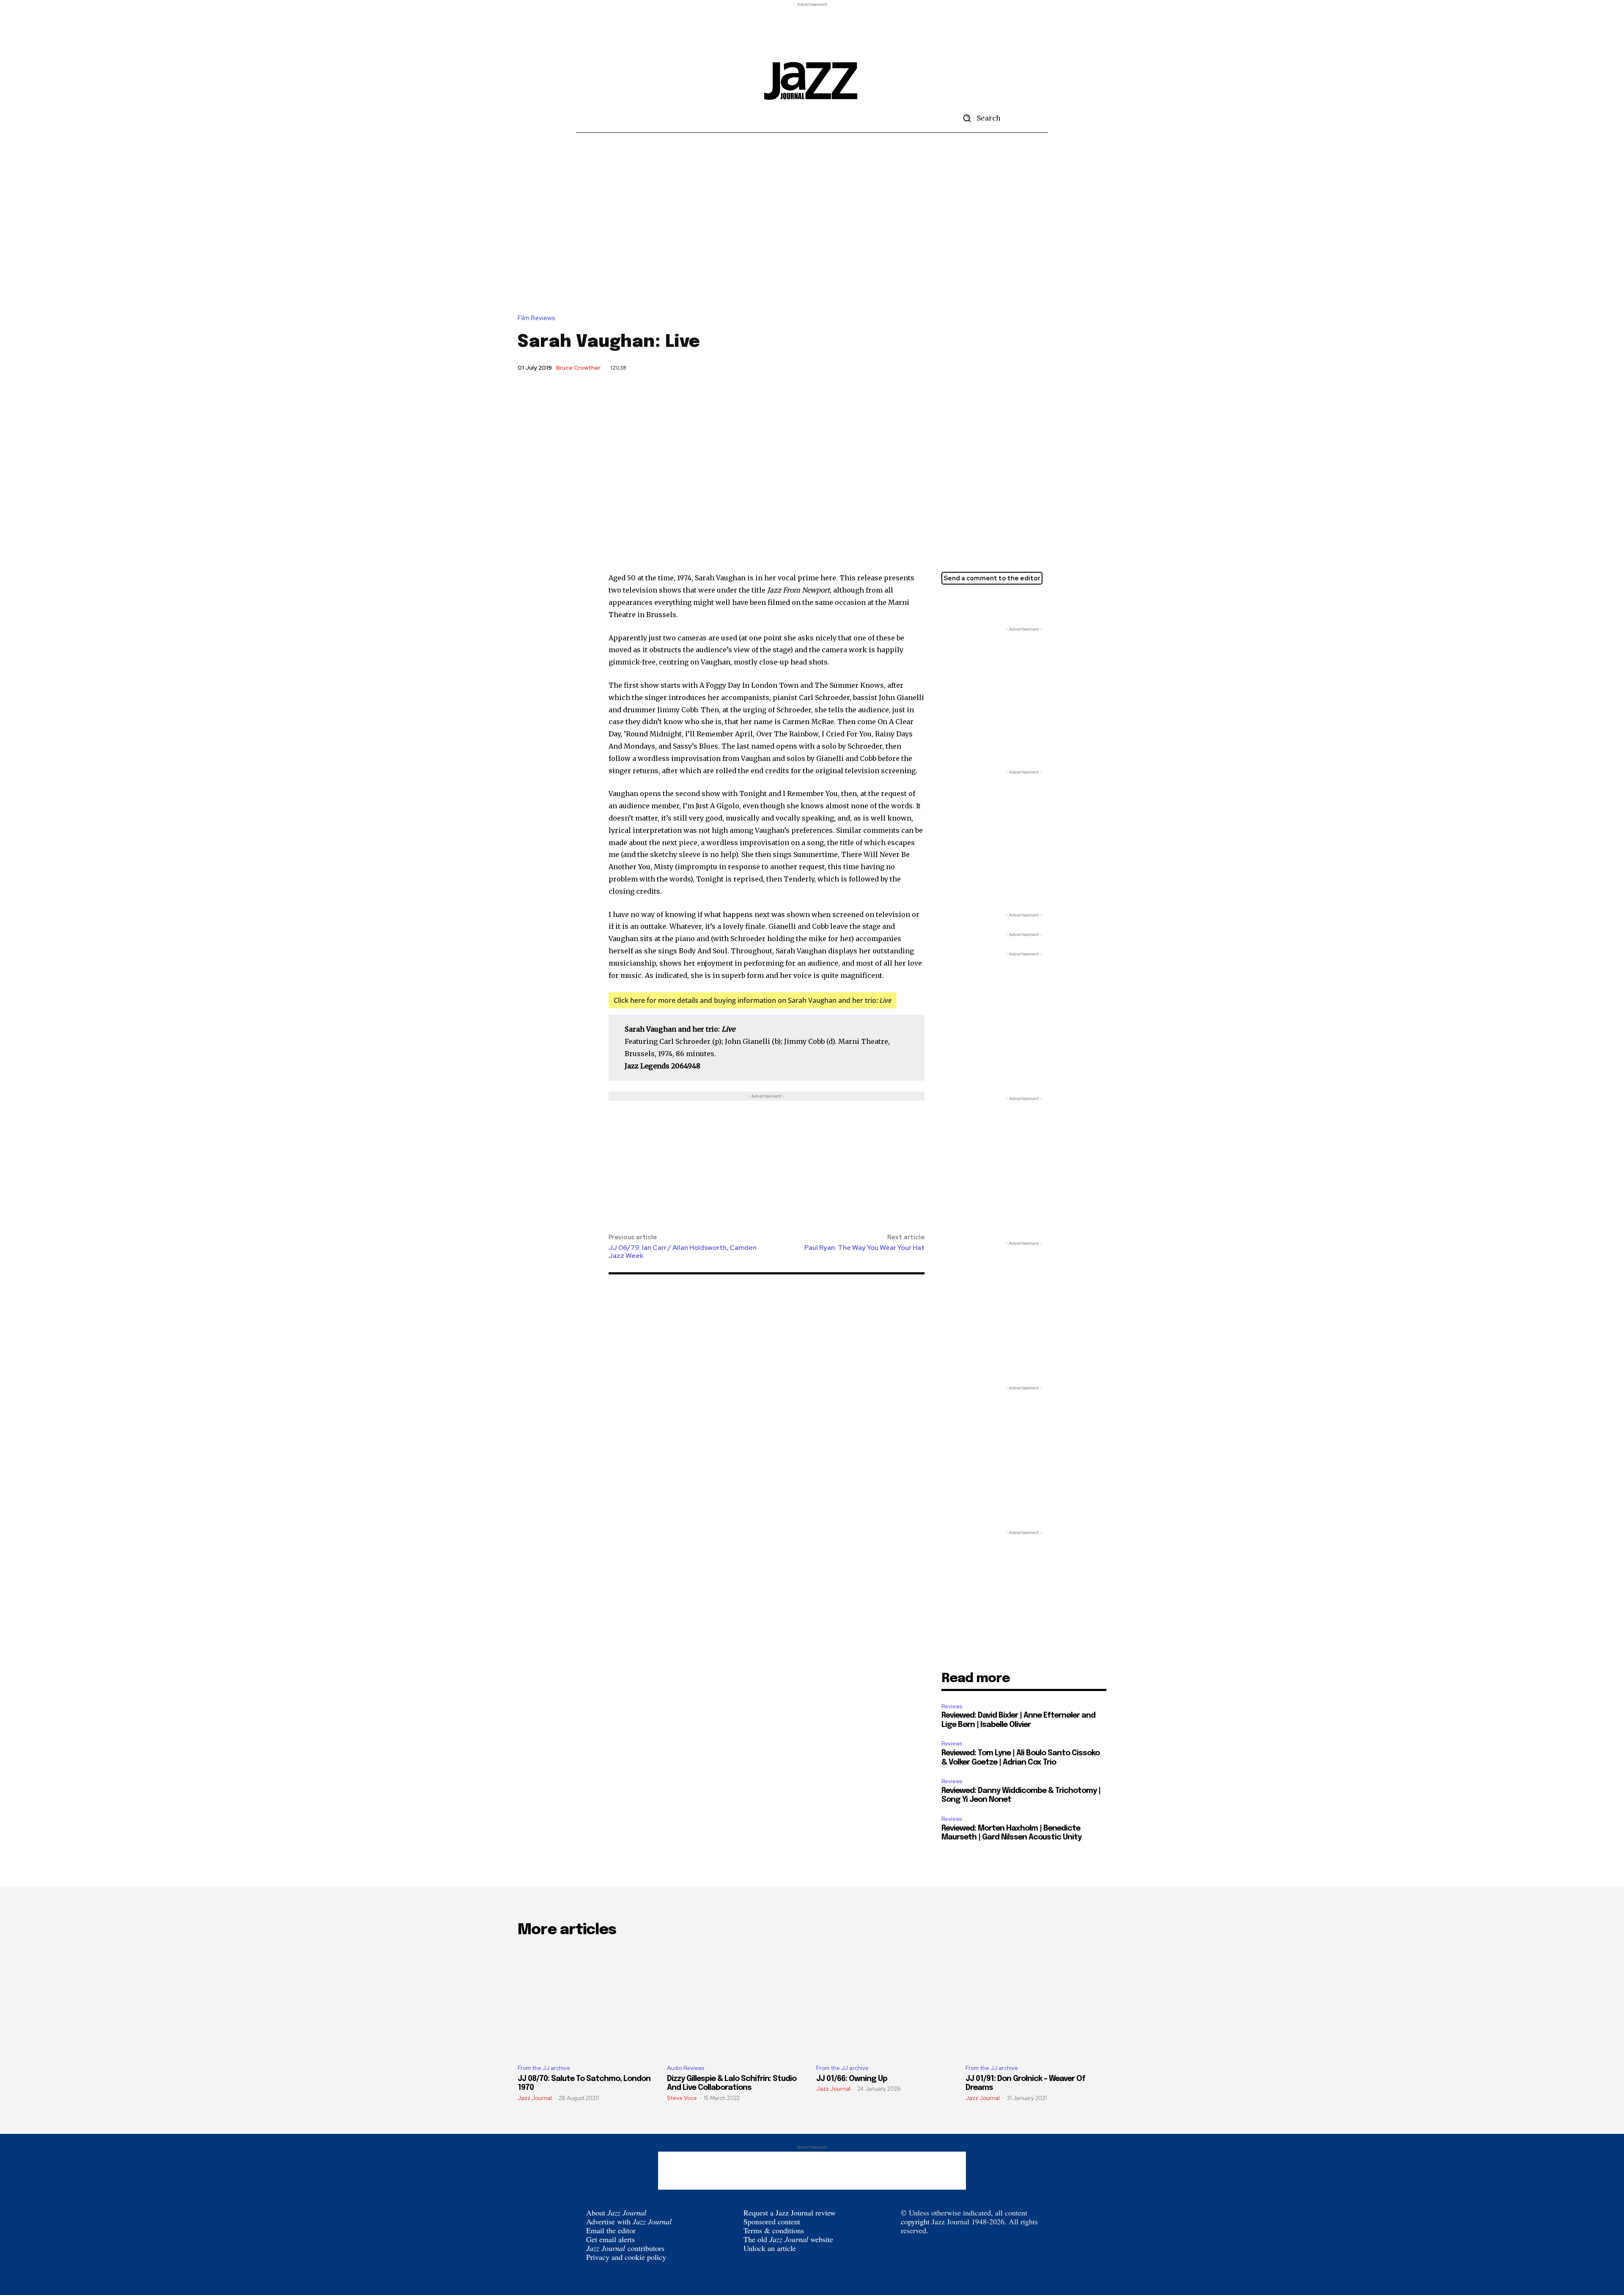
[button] (979, 118)
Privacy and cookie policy (626, 2257)
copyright (915, 2221)
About (616, 2213)
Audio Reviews (686, 2068)
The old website (788, 2239)
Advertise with (629, 2221)
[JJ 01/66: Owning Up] (887, 2002)
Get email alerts (610, 2239)
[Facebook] (969, 604)
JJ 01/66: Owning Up (852, 2079)
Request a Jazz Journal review (790, 2213)
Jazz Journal (535, 2098)
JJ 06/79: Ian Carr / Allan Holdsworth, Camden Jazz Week (683, 1252)
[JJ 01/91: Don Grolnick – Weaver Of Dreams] (1036, 2002)
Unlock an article (770, 2248)
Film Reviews (536, 318)
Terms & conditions (774, 2230)
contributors (625, 2248)
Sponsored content (772, 2221)
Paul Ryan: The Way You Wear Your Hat (864, 1248)
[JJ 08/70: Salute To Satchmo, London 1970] (588, 2002)
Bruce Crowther (578, 368)
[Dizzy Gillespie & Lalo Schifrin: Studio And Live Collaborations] (737, 2002)
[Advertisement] (812, 28)
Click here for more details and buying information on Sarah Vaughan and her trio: (753, 1000)
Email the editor (611, 2230)
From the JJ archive (544, 2068)
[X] (950, 604)
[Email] (989, 604)
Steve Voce (682, 2098)
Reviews (952, 1706)
